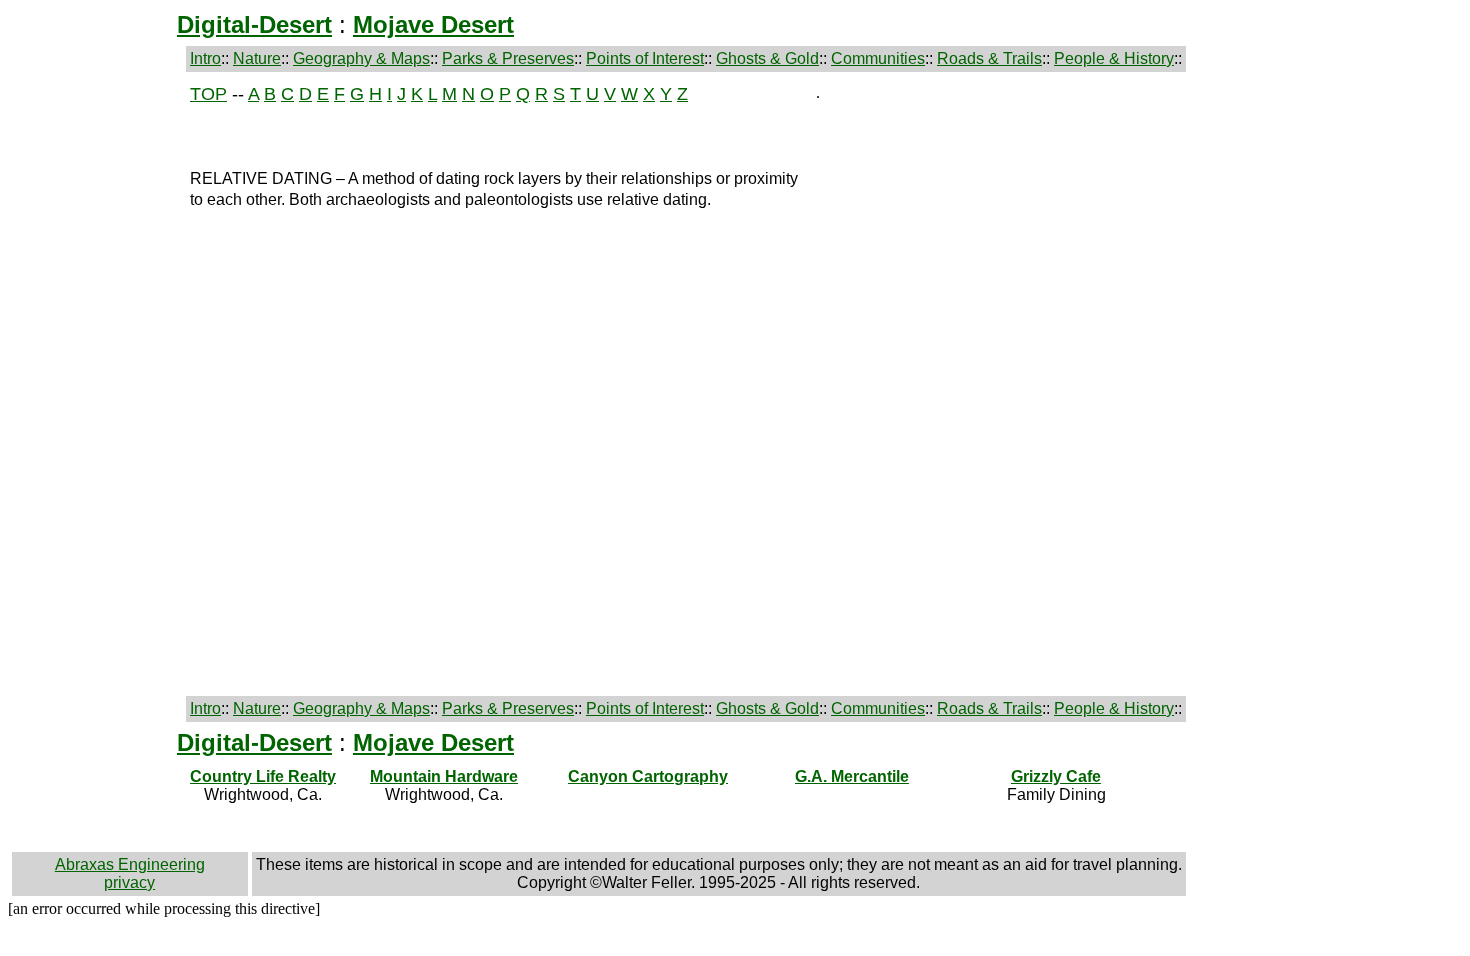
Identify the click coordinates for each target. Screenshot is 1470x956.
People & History (1114, 58)
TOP (208, 94)
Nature (257, 58)
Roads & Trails (989, 58)
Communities (878, 58)
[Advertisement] (97, 384)
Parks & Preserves (508, 58)
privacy (129, 882)
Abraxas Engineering (130, 864)
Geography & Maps (361, 58)
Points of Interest (645, 58)
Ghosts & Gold (767, 58)
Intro (205, 58)
